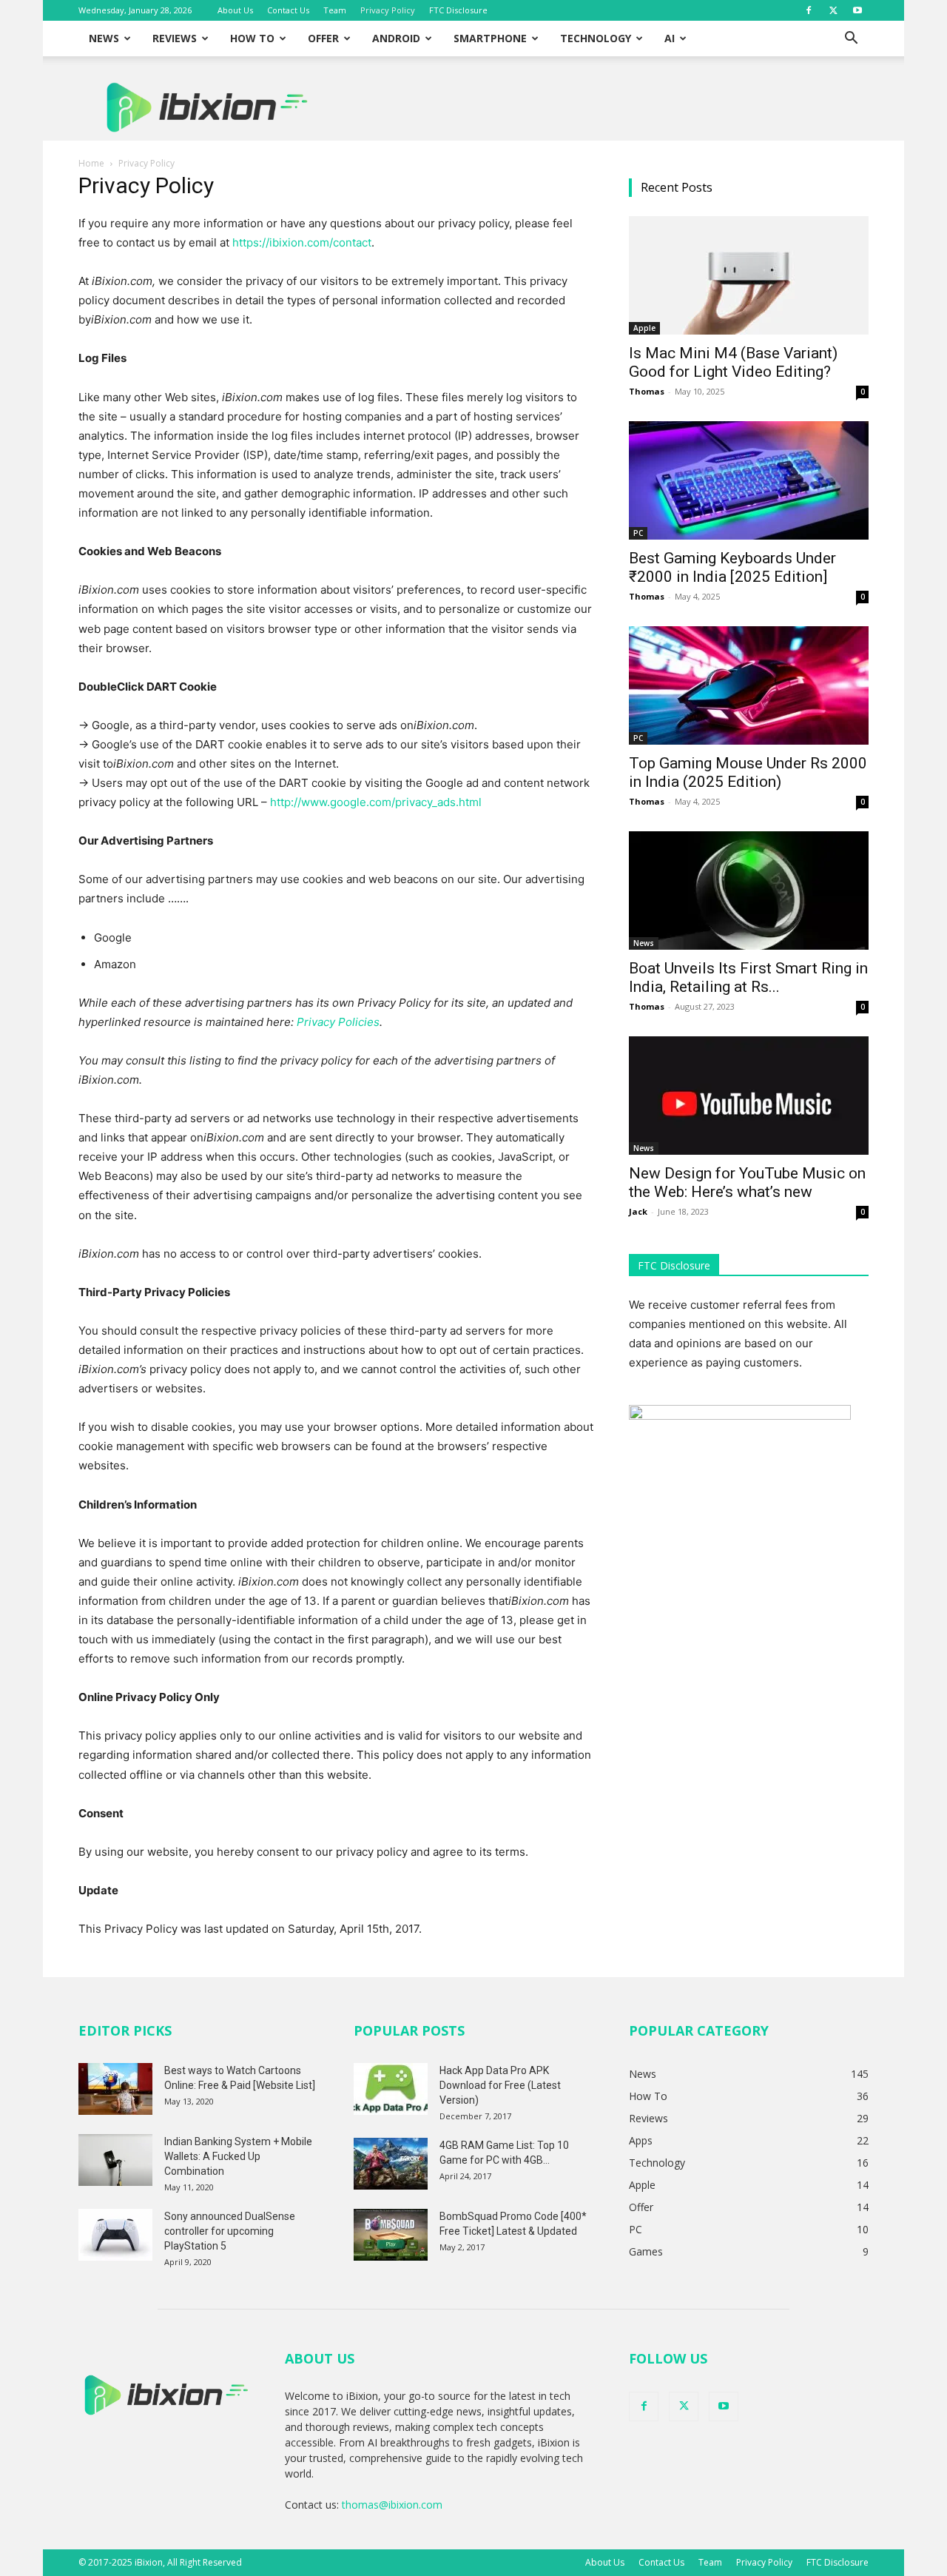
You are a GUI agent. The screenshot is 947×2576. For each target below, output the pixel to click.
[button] (851, 40)
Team (335, 10)
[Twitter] (833, 10)
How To (252, 38)
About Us (235, 10)
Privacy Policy (388, 10)
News (104, 38)
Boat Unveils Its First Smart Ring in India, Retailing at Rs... (748, 977)
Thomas (647, 391)
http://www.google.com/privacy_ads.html (376, 802)
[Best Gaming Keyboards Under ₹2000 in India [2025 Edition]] (749, 480)
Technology (596, 38)
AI (670, 38)
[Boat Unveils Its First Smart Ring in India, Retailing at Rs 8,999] (749, 890)
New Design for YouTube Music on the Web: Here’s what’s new (747, 1183)
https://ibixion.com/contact (302, 242)
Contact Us (288, 10)
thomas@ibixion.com (392, 2505)
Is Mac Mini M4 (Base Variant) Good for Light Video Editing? (733, 362)
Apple (644, 328)
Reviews (175, 38)
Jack (638, 1211)
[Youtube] (857, 10)
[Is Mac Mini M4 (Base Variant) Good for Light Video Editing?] (749, 275)
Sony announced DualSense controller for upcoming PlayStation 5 (230, 2231)
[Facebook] (809, 10)
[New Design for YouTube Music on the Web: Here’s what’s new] (749, 1096)
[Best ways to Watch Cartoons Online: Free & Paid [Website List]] (115, 2089)
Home (91, 163)
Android (396, 38)
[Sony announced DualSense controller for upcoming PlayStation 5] (115, 2235)
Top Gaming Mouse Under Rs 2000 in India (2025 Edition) (748, 772)
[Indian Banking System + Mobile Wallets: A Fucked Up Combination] (115, 2160)
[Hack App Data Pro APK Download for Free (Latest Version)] (391, 2089)
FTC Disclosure (458, 10)
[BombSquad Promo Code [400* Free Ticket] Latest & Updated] (391, 2235)
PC (638, 533)
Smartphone (490, 38)
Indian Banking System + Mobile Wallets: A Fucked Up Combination (238, 2156)
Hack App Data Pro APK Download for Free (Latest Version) (500, 2085)
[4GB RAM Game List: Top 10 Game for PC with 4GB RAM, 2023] (391, 2164)
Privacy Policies (338, 1022)
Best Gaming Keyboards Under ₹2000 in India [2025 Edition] (732, 567)
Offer (323, 38)
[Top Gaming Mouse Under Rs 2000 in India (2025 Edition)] (749, 685)
